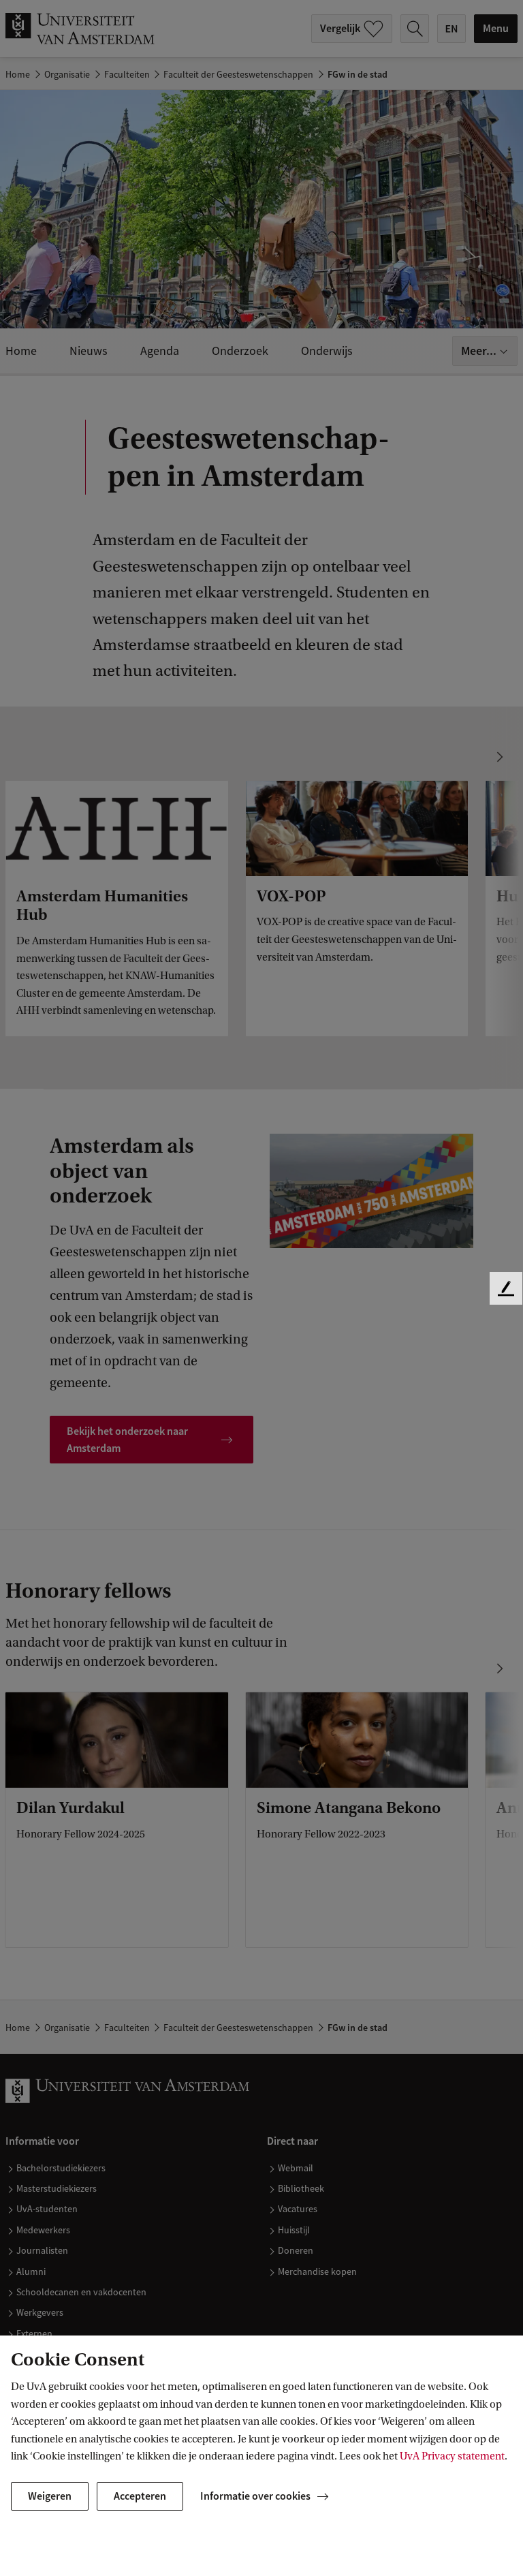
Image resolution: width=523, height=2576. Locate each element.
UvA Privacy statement (452, 2456)
